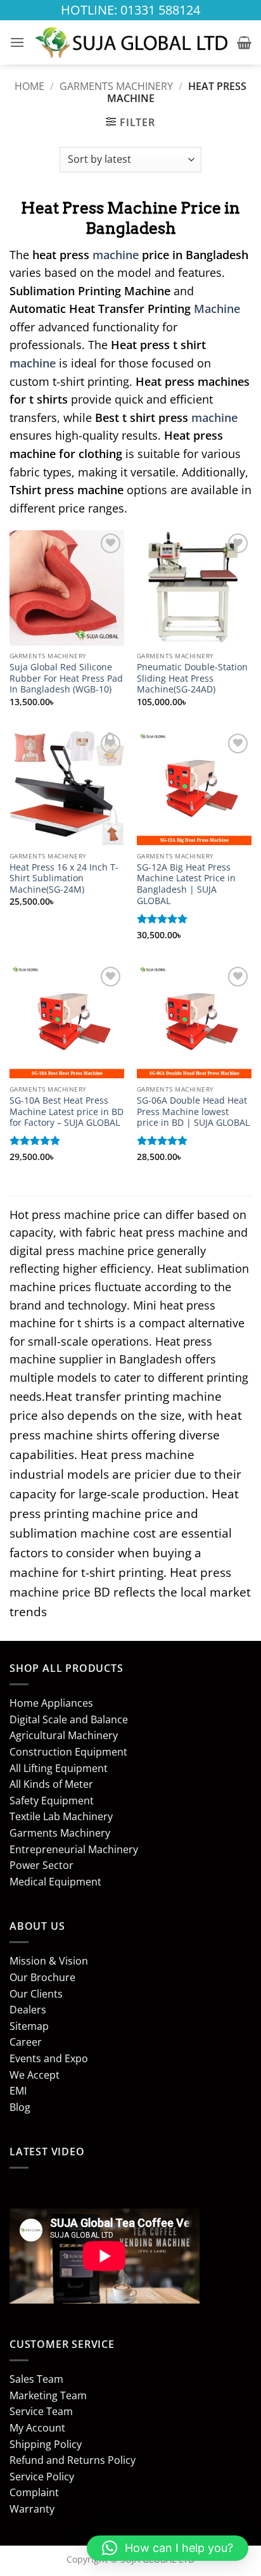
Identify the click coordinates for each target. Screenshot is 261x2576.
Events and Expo (49, 2058)
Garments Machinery (116, 86)
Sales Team (36, 2379)
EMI (18, 2091)
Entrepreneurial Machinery (74, 1849)
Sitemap (29, 2026)
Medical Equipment (55, 1882)
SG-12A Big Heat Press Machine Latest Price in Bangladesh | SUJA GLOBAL (186, 884)
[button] (17, 42)
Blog (20, 2107)
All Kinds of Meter (51, 1784)
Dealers (28, 2010)
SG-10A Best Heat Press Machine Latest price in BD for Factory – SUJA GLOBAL (67, 1112)
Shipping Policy (46, 2444)
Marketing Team (48, 2395)
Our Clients (36, 1994)
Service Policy (42, 2477)
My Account (37, 2428)
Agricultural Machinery (64, 1735)
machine (116, 255)
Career (26, 2042)
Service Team (41, 2411)
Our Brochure (42, 1977)
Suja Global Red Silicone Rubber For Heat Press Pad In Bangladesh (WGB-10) (66, 678)
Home (29, 86)
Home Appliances (51, 1703)
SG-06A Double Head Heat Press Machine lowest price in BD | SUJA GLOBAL (193, 1112)
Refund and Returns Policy (73, 2460)
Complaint (34, 2492)
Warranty (32, 2509)
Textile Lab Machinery (61, 1816)
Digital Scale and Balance (69, 1719)
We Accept (35, 2075)
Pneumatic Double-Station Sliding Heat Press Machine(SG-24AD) (192, 678)
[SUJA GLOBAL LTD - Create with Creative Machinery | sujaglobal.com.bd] (131, 43)
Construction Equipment (68, 1752)
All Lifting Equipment (59, 1768)
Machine (217, 309)
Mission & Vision (49, 1961)
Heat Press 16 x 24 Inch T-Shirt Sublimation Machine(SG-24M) (64, 878)
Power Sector (41, 1865)
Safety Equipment (52, 1801)
